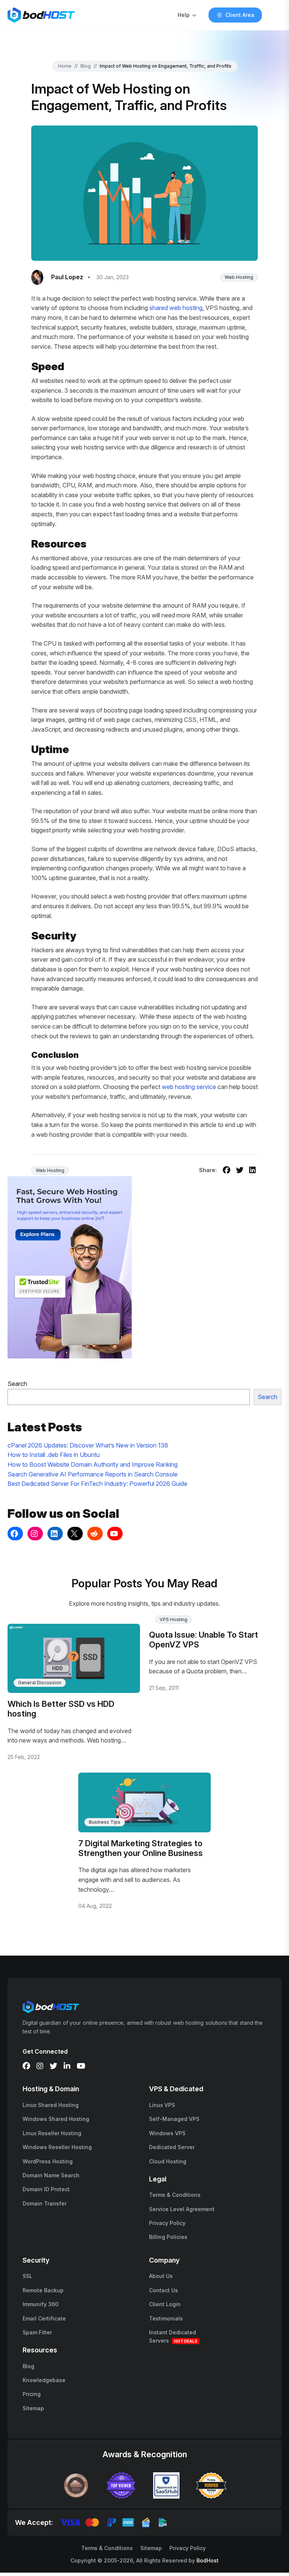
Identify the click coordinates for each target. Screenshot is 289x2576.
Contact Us (164, 2290)
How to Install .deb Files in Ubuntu (54, 1455)
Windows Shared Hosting (56, 2119)
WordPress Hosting (48, 2161)
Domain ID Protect (46, 2189)
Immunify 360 (40, 2304)
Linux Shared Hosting (51, 2105)
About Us (161, 2276)
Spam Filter (37, 2332)
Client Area (240, 15)
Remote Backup (43, 2290)
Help (184, 15)
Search (17, 1384)
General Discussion (40, 1683)
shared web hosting (176, 308)
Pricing (32, 2394)
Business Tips (105, 1822)
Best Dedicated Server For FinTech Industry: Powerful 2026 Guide (97, 1484)
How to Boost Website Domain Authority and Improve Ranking (93, 1464)
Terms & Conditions (175, 2195)
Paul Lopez (67, 277)
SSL (27, 2276)
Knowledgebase (44, 2380)
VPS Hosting (173, 1619)
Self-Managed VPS (174, 2119)
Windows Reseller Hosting (57, 2147)
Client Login (165, 2304)
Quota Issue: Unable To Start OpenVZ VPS (204, 1640)
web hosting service (189, 1087)
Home (65, 66)
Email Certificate (44, 2318)
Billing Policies (168, 2237)
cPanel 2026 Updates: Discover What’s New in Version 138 (88, 1445)
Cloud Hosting (168, 2161)
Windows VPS (167, 2133)
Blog (86, 66)
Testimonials (166, 2318)
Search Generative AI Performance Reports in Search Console (93, 1474)
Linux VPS (162, 2105)
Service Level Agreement (182, 2209)
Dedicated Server (172, 2147)
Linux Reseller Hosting (52, 2133)
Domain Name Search (51, 2175)
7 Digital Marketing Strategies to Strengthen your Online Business (141, 1848)
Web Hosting (239, 277)
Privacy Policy (167, 2223)
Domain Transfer (45, 2203)
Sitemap (33, 2408)
